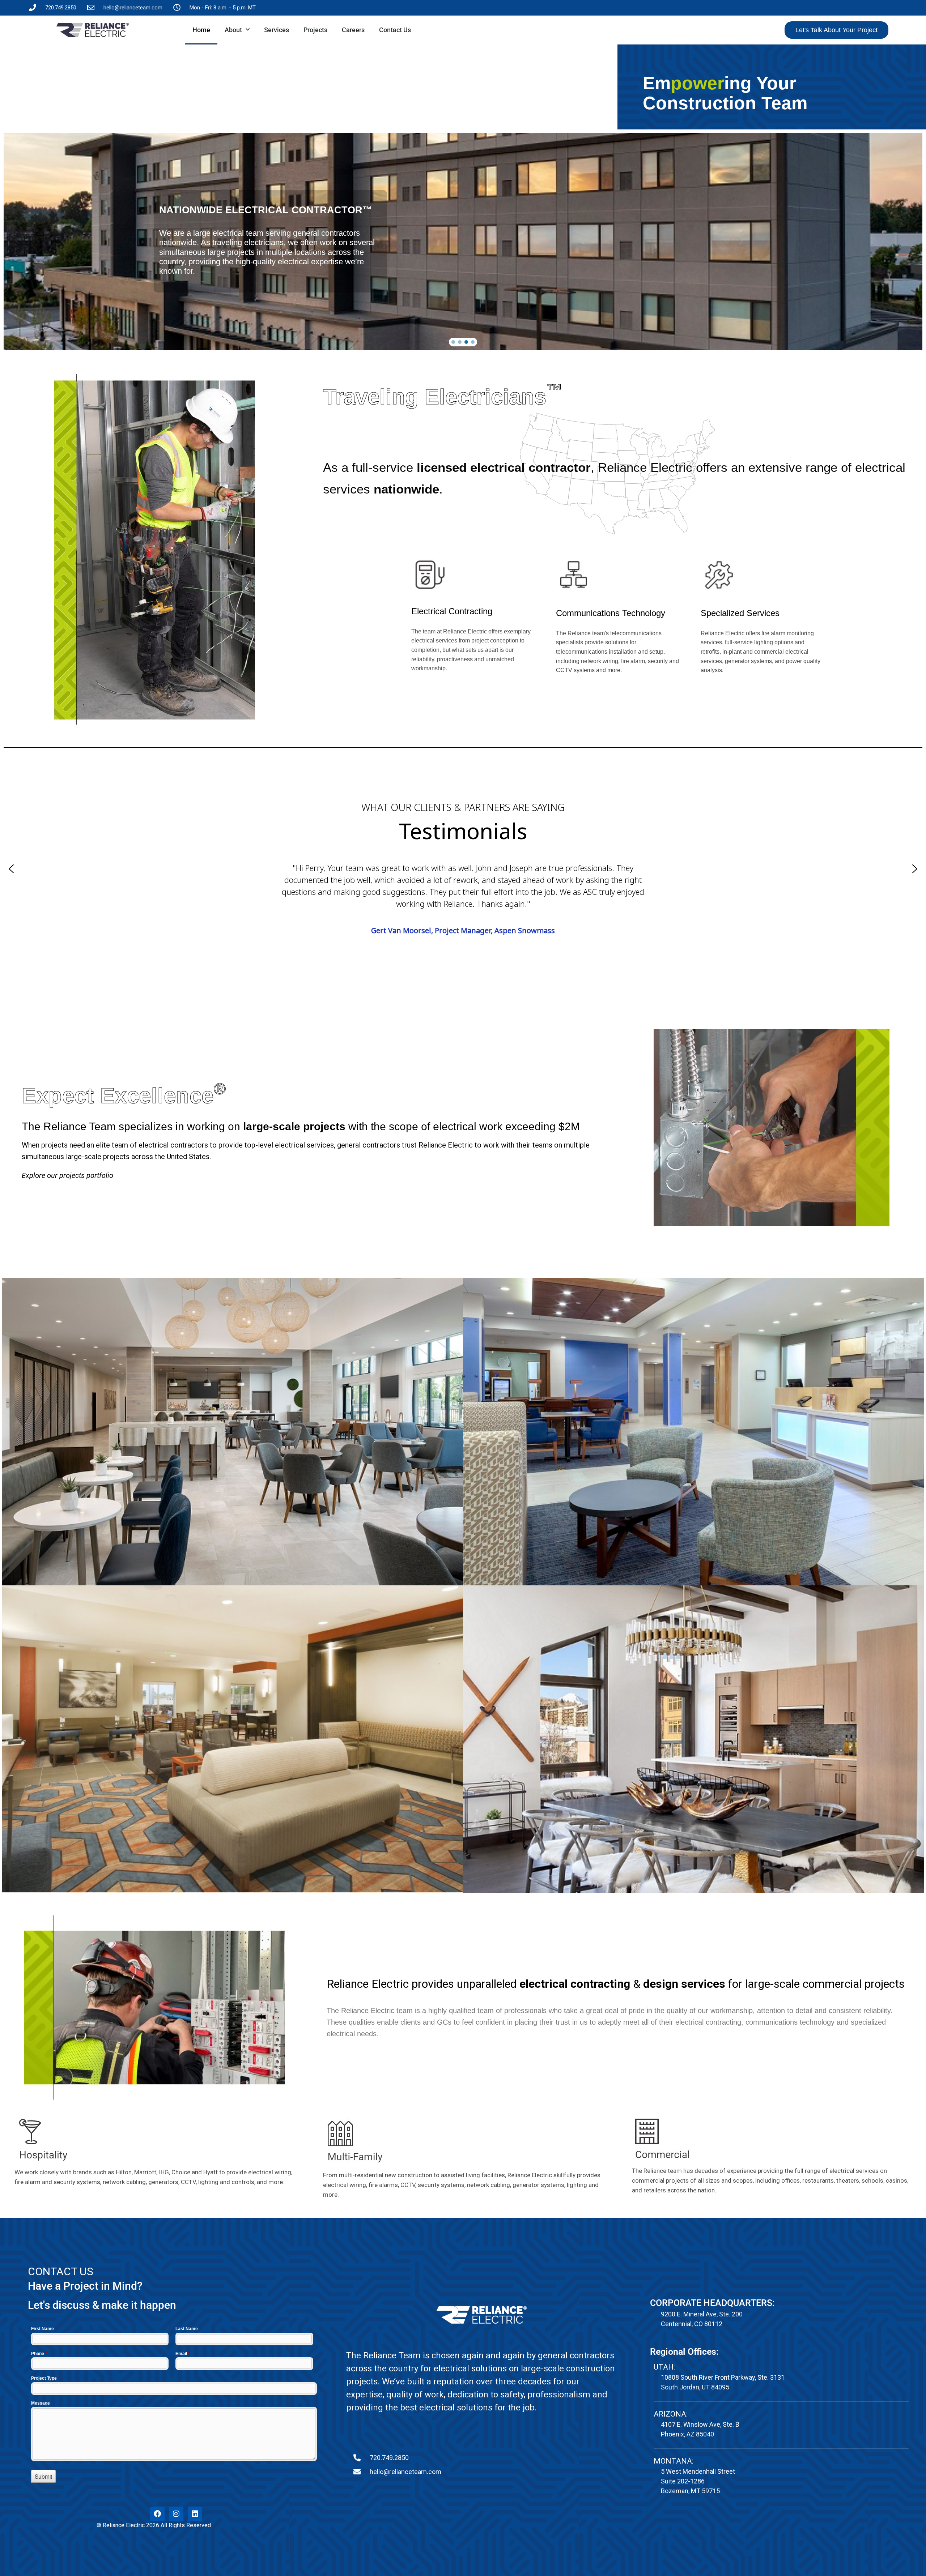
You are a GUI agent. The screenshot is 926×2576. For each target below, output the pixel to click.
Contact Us (395, 30)
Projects (315, 30)
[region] (463, 242)
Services (277, 30)
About (233, 30)
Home (201, 30)
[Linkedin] (195, 2514)
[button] (453, 342)
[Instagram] (176, 2514)
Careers (353, 30)
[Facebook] (157, 2514)
